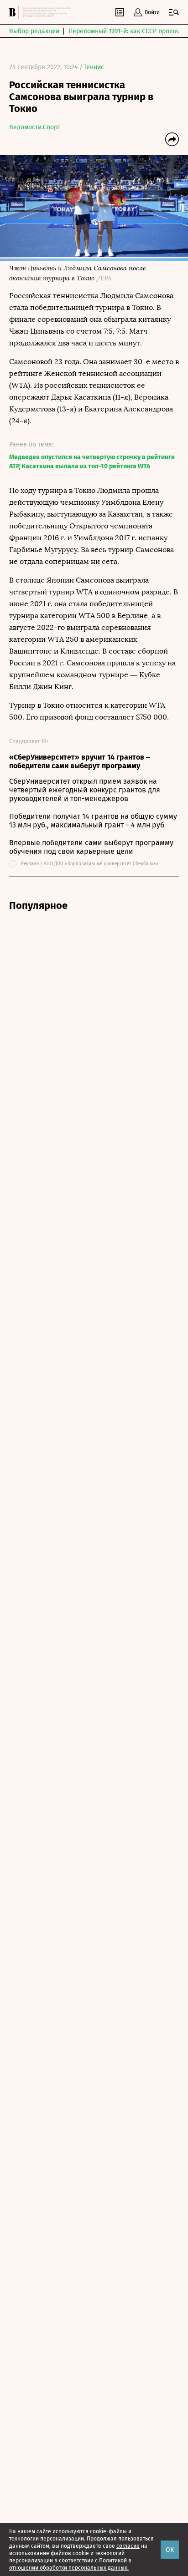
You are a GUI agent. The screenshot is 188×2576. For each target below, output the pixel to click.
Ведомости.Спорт (35, 127)
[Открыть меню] (174, 12)
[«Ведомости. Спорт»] (14, 12)
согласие (128, 2546)
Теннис (94, 67)
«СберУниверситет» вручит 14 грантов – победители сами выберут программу (79, 761)
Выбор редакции (34, 31)
